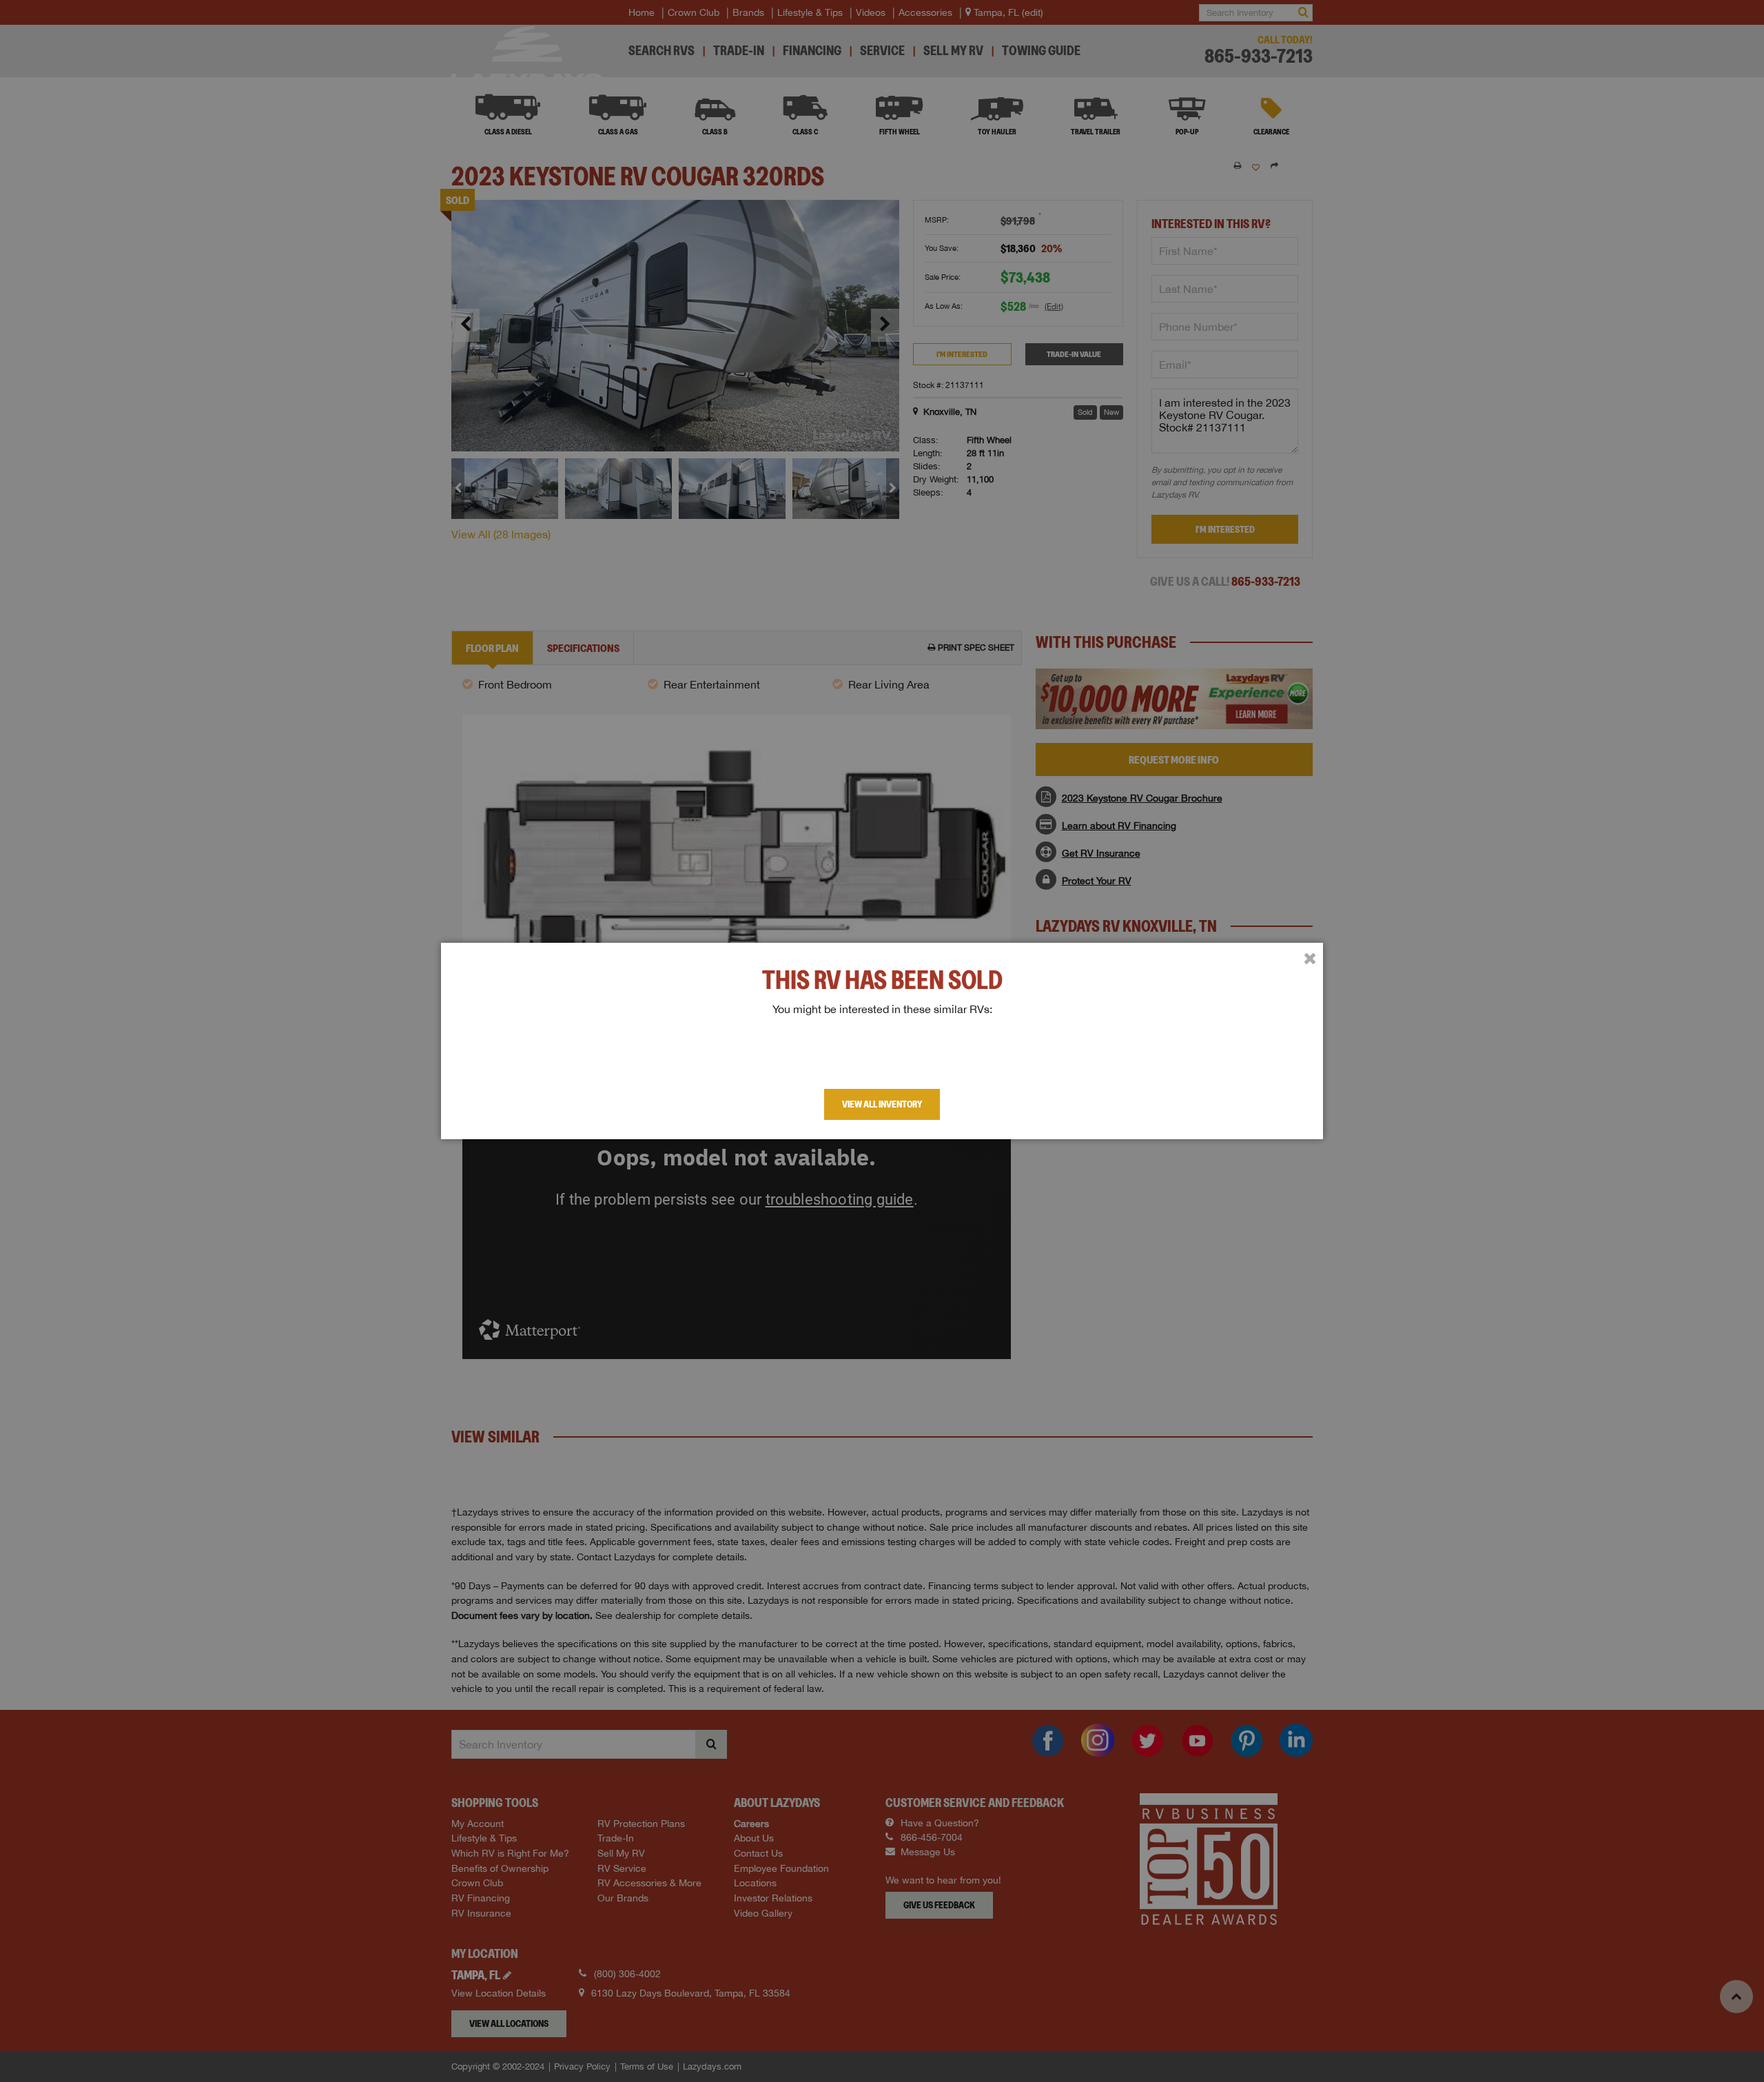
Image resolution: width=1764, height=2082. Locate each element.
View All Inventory (882, 1104)
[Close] (1310, 959)
